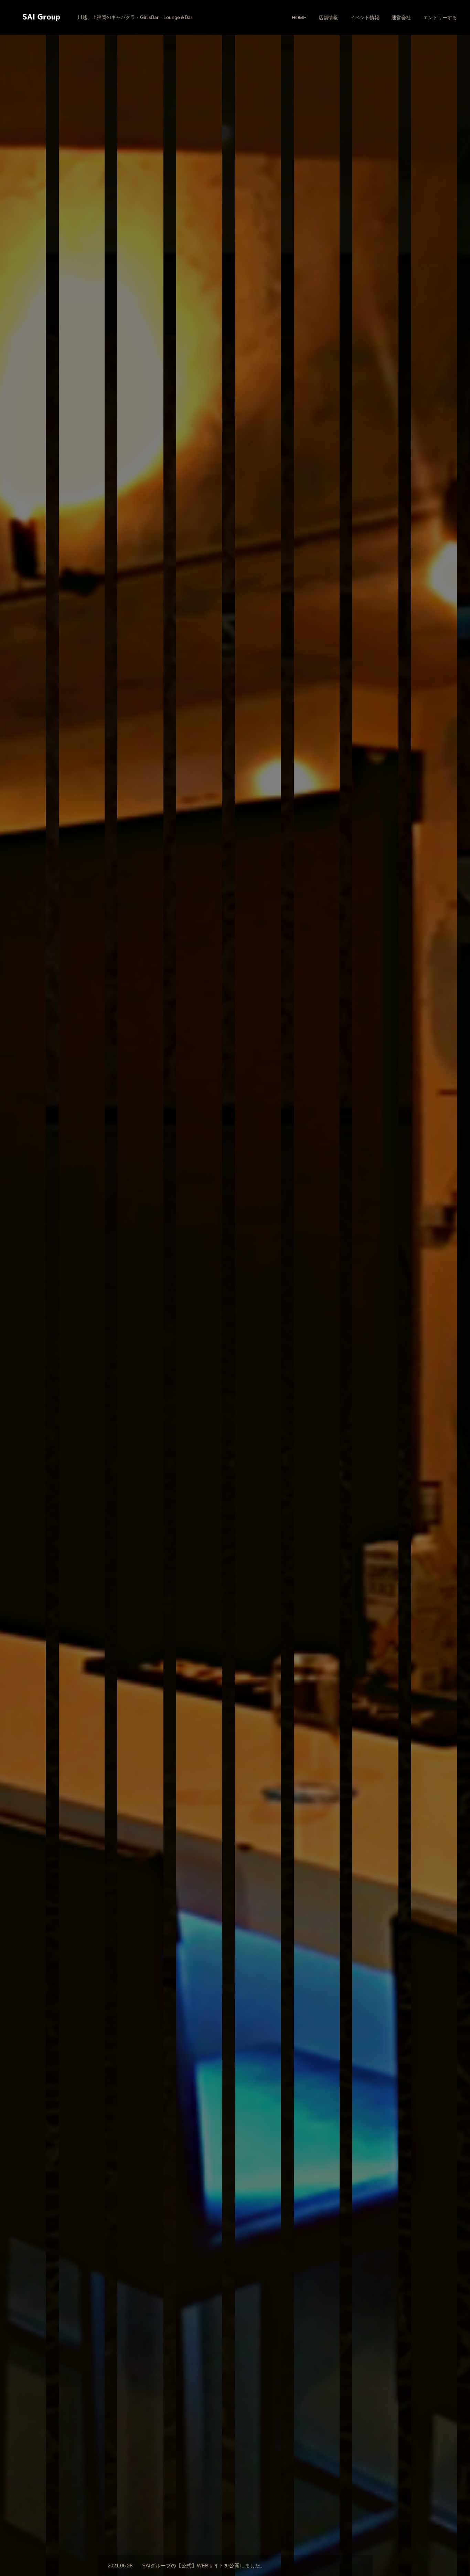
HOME (299, 18)
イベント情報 (365, 18)
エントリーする (440, 18)
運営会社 (401, 18)
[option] (235, 1288)
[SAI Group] (41, 17)
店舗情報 (328, 18)
